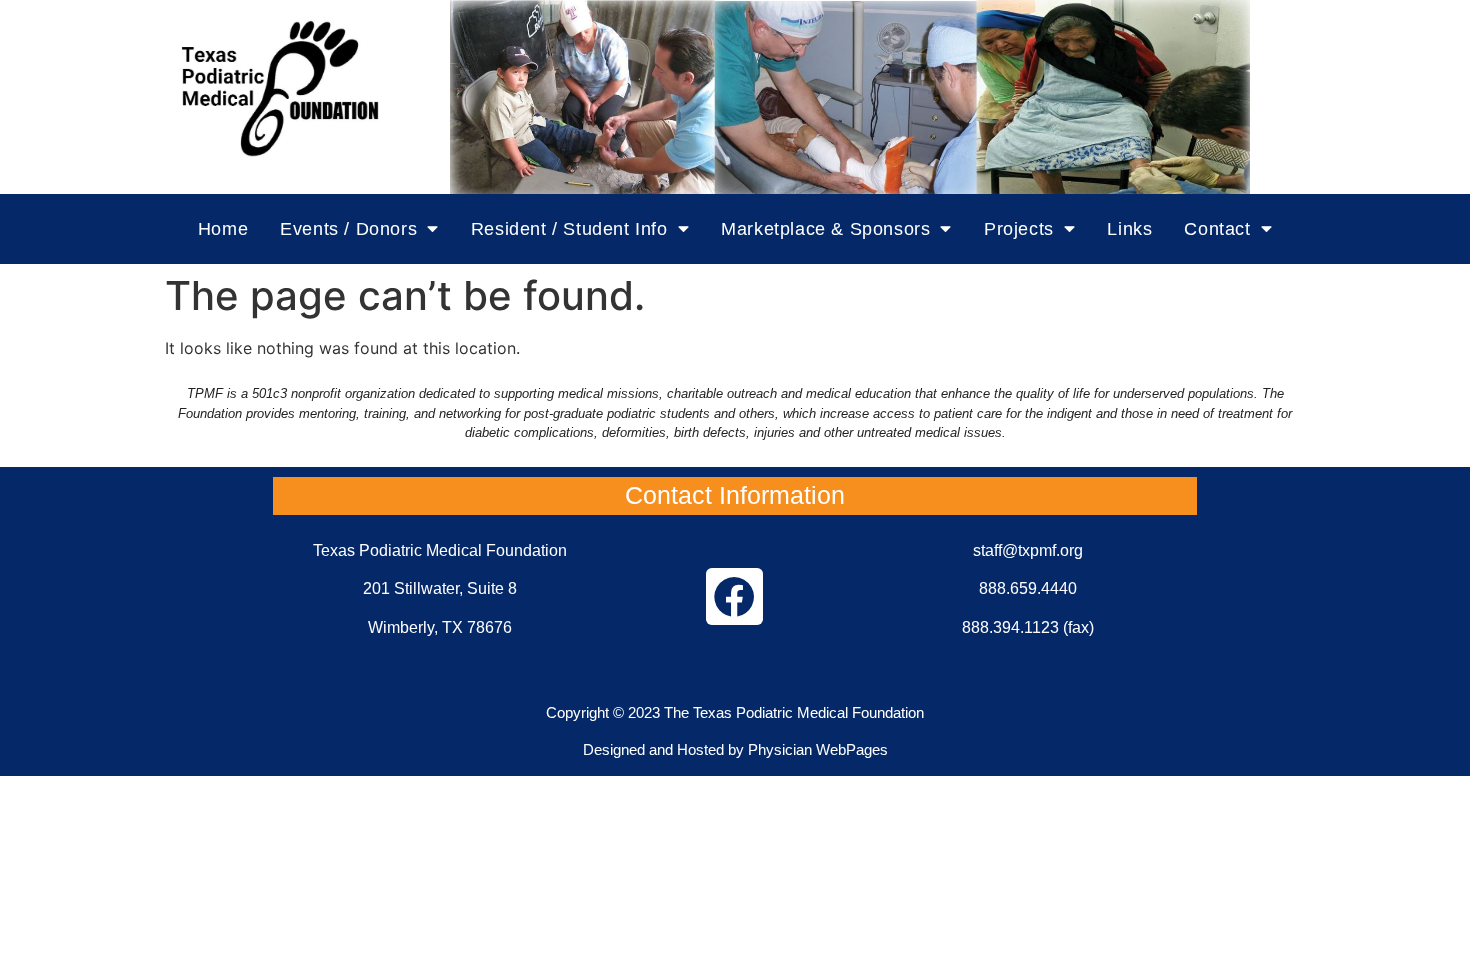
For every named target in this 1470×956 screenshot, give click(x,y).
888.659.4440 (1028, 588)
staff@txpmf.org (1028, 550)
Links (1129, 229)
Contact (1217, 229)
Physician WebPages (818, 749)
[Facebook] (734, 596)
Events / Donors (348, 229)
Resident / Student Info (569, 229)
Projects (1019, 229)
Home (223, 229)
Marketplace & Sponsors (825, 229)
